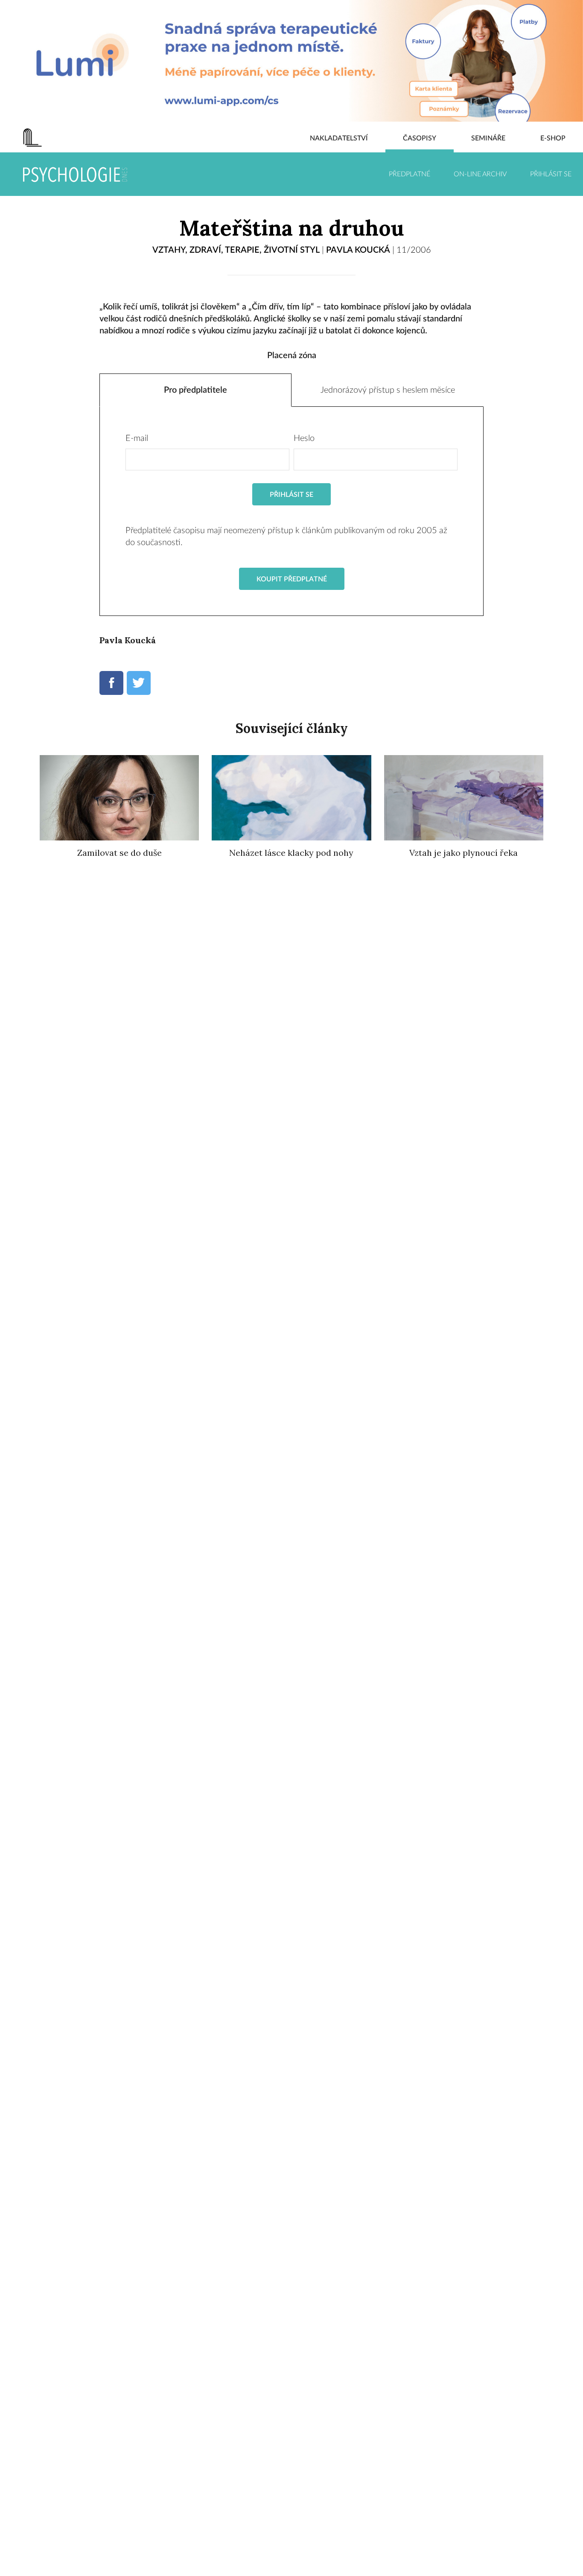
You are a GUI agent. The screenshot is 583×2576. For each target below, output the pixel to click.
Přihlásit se (551, 174)
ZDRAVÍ (205, 250)
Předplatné (410, 174)
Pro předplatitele (195, 390)
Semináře (488, 138)
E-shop (553, 138)
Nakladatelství (339, 138)
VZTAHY (169, 250)
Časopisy (420, 138)
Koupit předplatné (292, 579)
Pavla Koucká (358, 250)
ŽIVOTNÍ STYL (292, 250)
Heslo (304, 438)
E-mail (137, 438)
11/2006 (414, 250)
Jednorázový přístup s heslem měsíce (388, 390)
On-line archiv (480, 174)
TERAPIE (242, 250)
